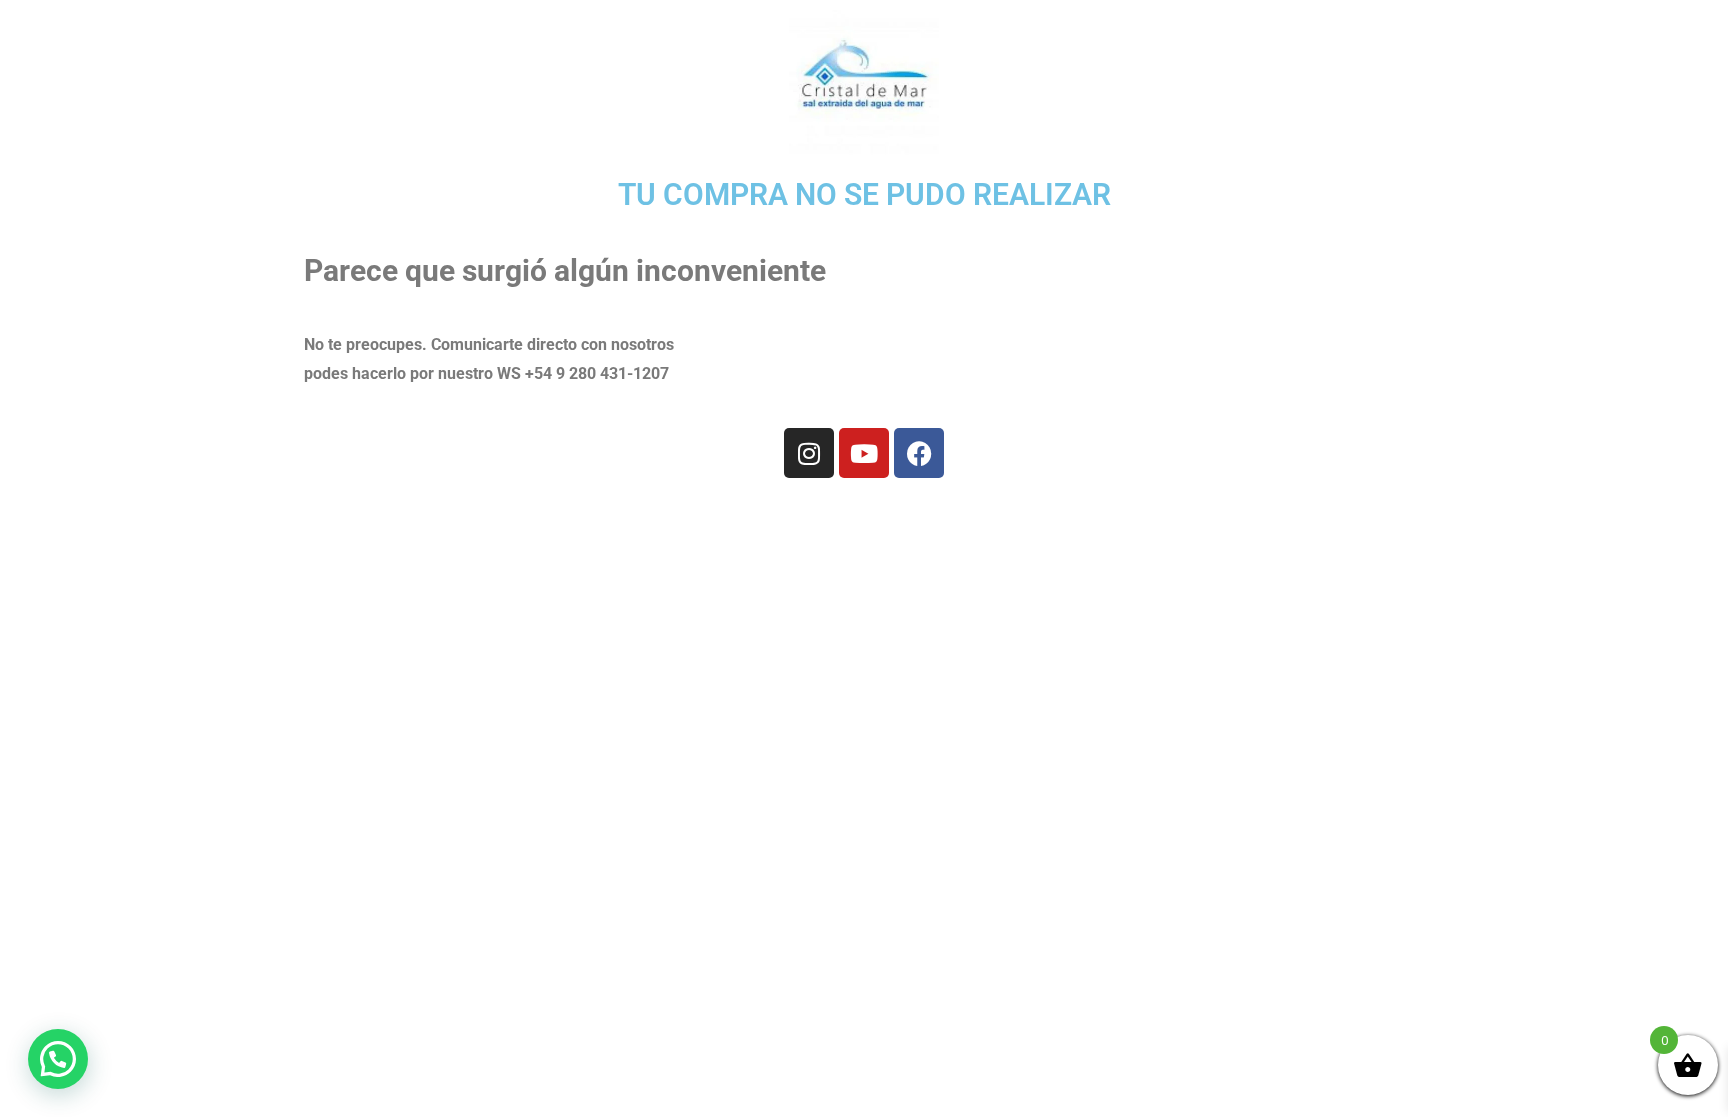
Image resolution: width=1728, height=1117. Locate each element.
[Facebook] (919, 453)
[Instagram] (809, 453)
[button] (58, 1059)
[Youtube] (864, 453)
